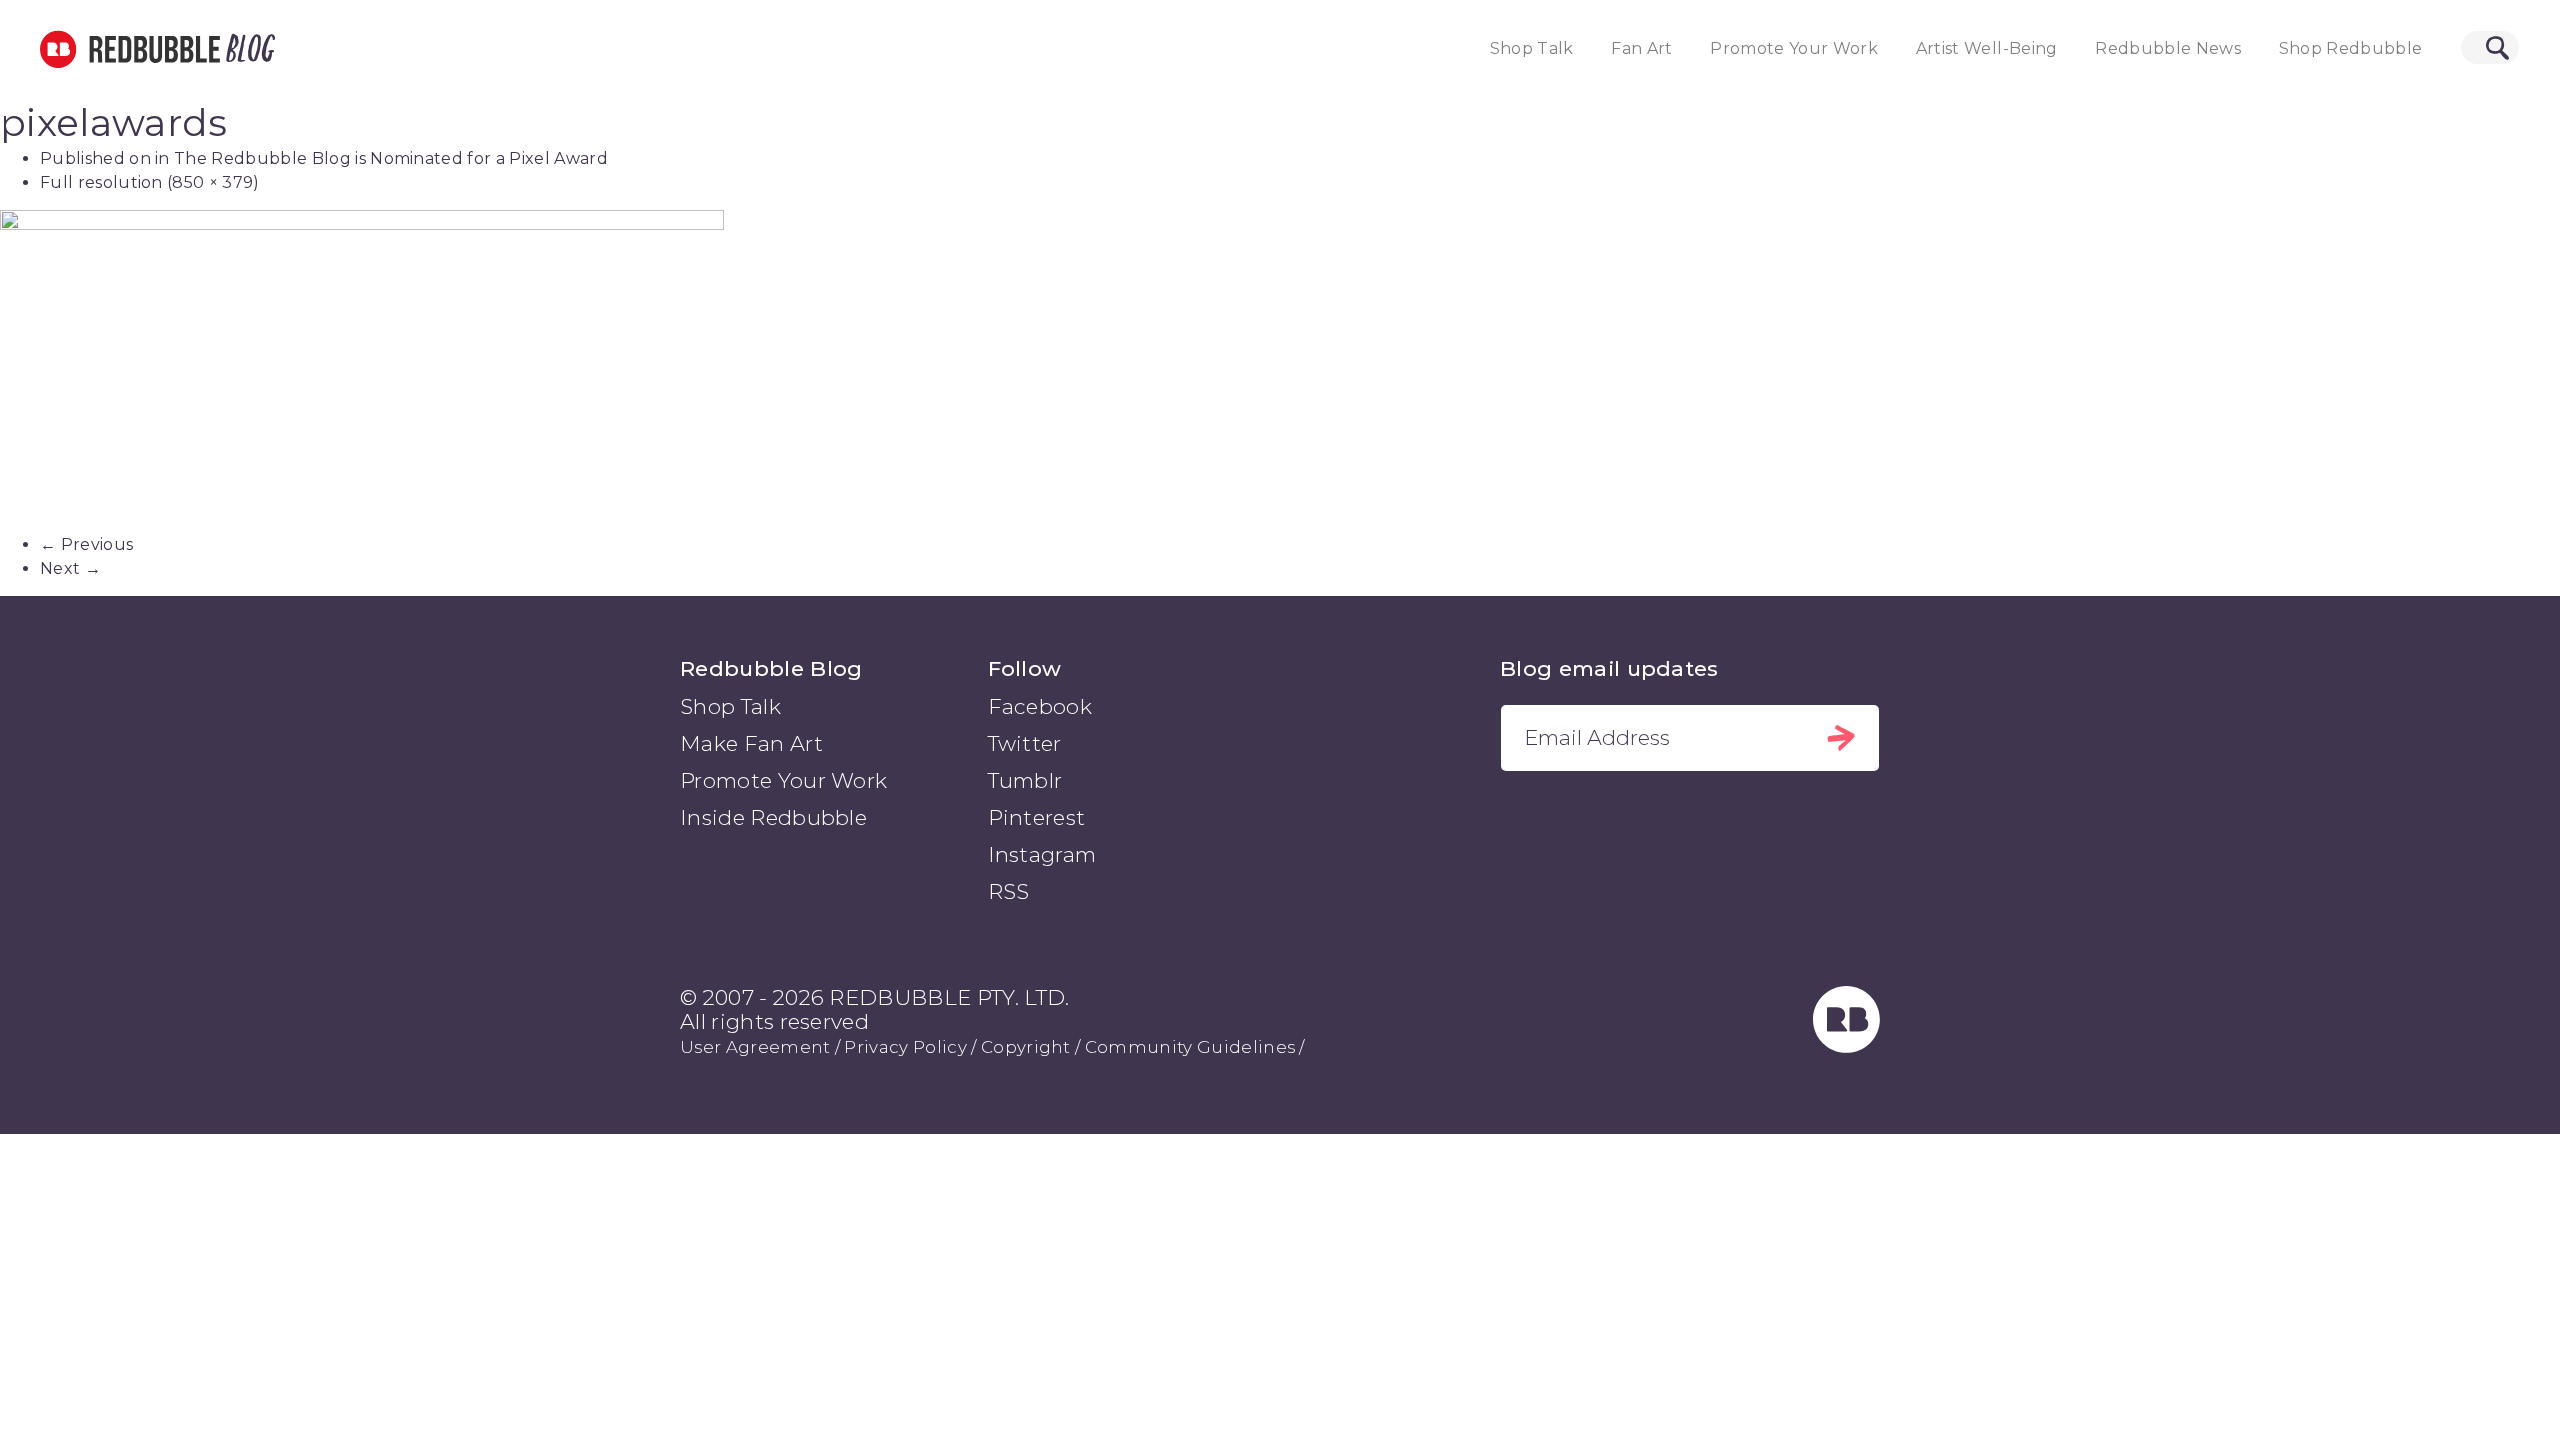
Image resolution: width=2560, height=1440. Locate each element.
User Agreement (755, 1047)
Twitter (1025, 743)
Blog (247, 49)
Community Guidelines (1190, 1047)
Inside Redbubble (773, 817)
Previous (86, 544)
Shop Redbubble (2351, 48)
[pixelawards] (1280, 371)
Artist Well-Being (1987, 48)
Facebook (1040, 706)
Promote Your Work (1794, 48)
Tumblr (1025, 780)
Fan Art (1641, 48)
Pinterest (1037, 817)
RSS (1009, 891)
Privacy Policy (905, 1047)
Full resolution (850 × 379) (150, 182)
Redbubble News (2168, 48)
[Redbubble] (1847, 1046)
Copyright (1026, 1047)
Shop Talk (1532, 48)
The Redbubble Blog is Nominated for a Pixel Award (391, 158)
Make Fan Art (751, 743)
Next (70, 568)
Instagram (1042, 854)
